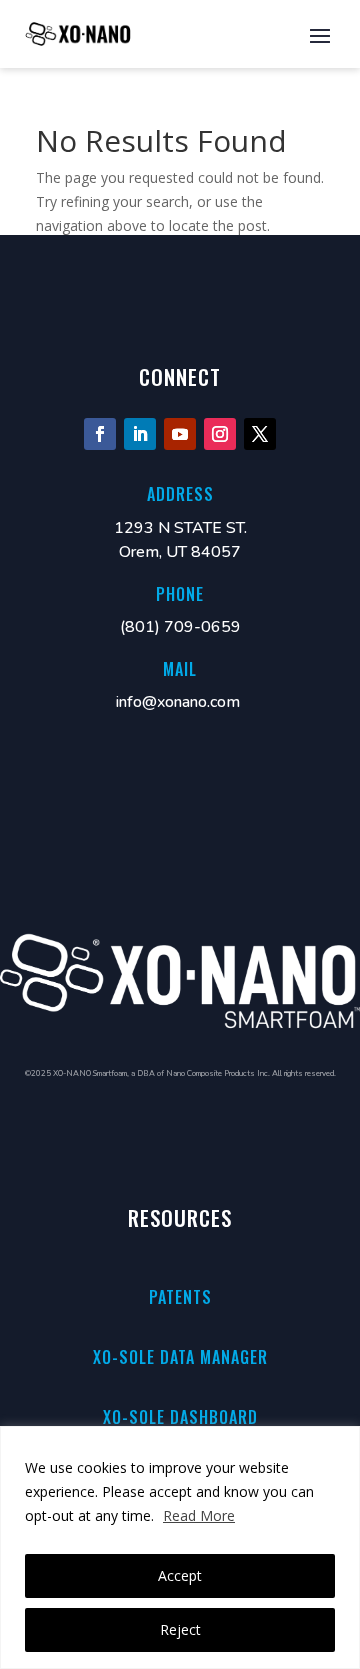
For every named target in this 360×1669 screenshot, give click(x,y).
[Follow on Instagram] (220, 434)
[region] (180, 1547)
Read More (199, 1515)
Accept (180, 1575)
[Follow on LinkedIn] (140, 434)
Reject (180, 1629)
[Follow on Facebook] (100, 434)
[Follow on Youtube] (180, 434)
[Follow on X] (260, 434)
